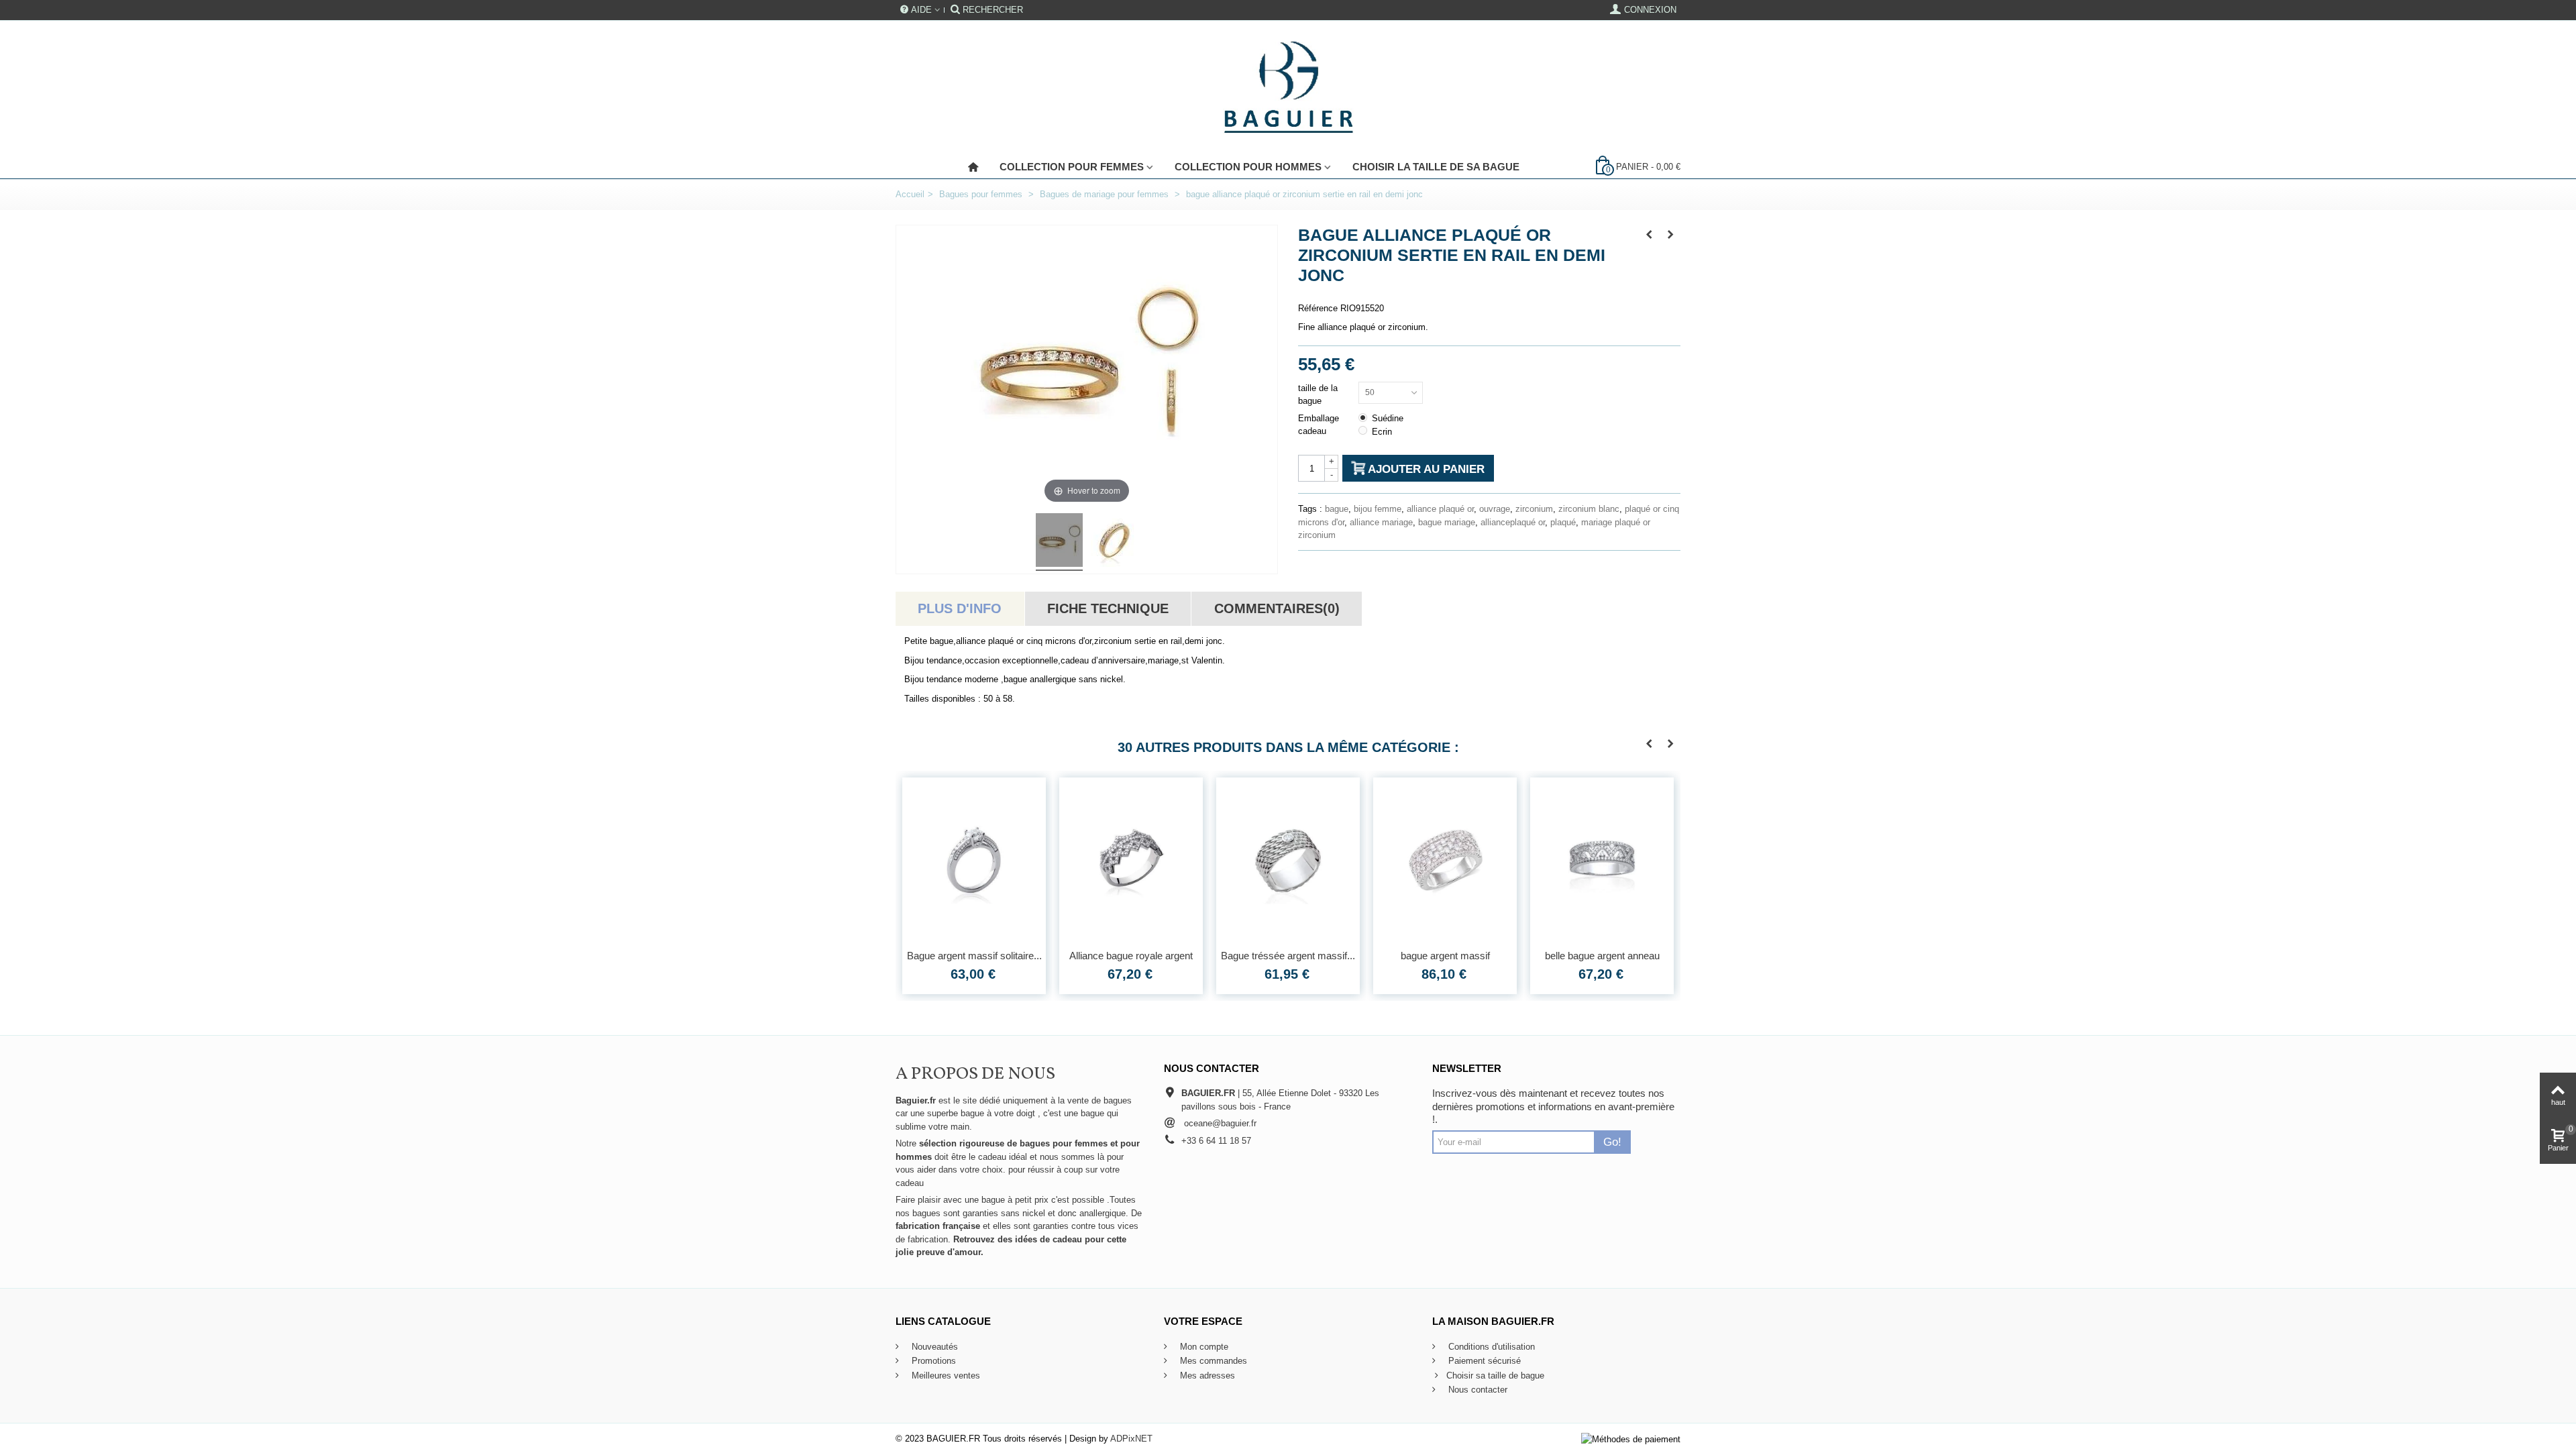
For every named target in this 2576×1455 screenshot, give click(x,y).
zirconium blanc (1589, 509)
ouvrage (1495, 509)
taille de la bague (1318, 395)
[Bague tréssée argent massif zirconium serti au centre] (1131, 860)
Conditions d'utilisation (1490, 1347)
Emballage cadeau (1319, 425)
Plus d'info (960, 608)
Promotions (932, 1361)
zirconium (1534, 509)
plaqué (1563, 522)
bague (1337, 509)
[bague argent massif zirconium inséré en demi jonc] (1288, 860)
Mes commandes (1212, 1361)
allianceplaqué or (1513, 522)
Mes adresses (1206, 1376)
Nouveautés (933, 1347)
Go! (1612, 1142)
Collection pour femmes (1072, 167)
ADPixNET (1131, 1439)
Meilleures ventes (945, 1376)
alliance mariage (1381, 522)
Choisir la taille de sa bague (1436, 167)
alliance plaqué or (1440, 509)
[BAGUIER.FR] (1288, 88)
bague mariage (1447, 522)
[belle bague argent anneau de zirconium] (1445, 860)
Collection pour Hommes (1248, 167)
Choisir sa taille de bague (1495, 1376)
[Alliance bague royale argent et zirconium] (974, 860)
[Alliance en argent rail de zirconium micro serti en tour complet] (1602, 860)
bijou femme (1378, 509)
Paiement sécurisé (1483, 1361)
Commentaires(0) (1277, 608)
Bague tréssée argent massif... (1131, 956)
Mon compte (1203, 1347)
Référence (1318, 308)
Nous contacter (1477, 1390)
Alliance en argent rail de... (1602, 956)
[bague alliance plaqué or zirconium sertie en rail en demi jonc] (1059, 542)
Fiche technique (1108, 608)
